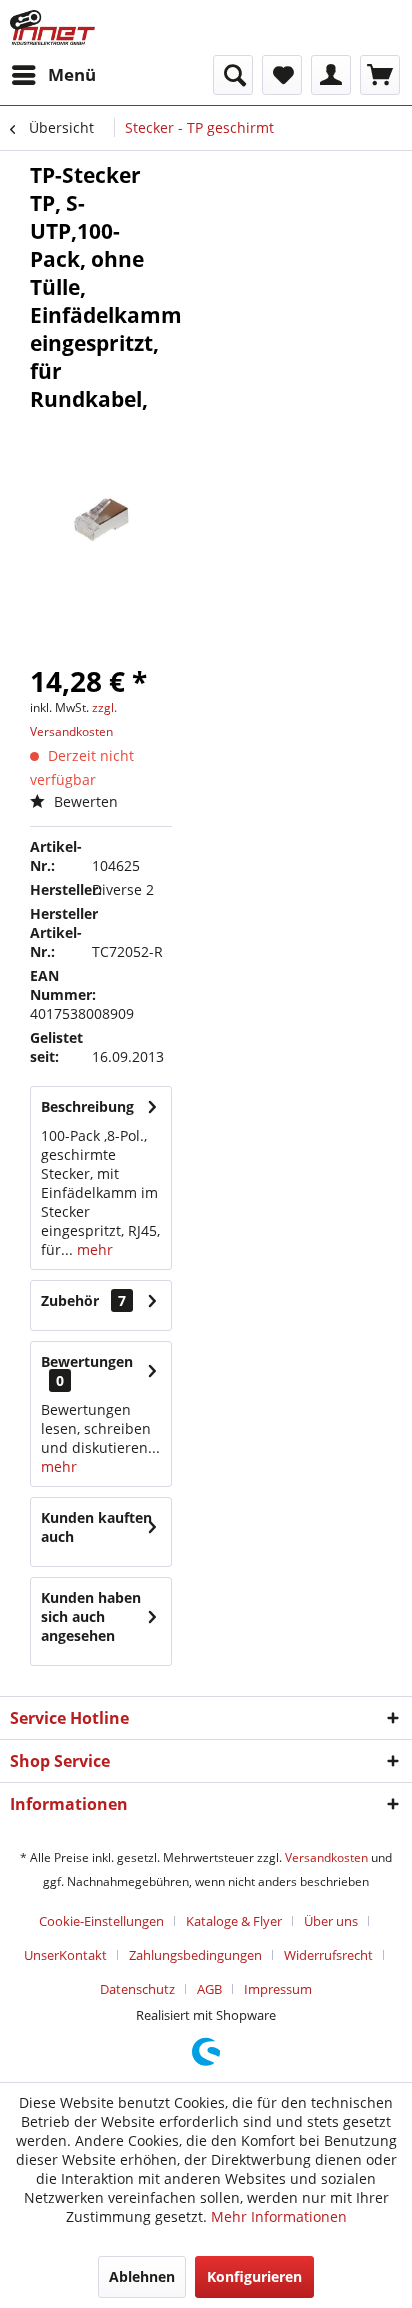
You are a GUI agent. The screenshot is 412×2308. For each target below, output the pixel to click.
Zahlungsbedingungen (195, 1955)
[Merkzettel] (282, 75)
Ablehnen (142, 2276)
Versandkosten (326, 1857)
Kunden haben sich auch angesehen (91, 1616)
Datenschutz (137, 1989)
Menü (72, 74)
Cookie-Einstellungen (101, 1921)
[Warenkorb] (380, 75)
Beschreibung (87, 1106)
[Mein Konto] (331, 75)
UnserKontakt (65, 1955)
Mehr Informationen (279, 2216)
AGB (209, 1989)
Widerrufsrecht (328, 1955)
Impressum (278, 1989)
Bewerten (84, 801)
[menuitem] (53, 75)
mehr (93, 1249)
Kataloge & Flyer (234, 1921)
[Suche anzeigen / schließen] (233, 75)
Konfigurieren (254, 2276)
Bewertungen (87, 1361)
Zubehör (83, 1300)
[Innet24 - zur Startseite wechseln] (52, 27)
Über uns (331, 1921)
